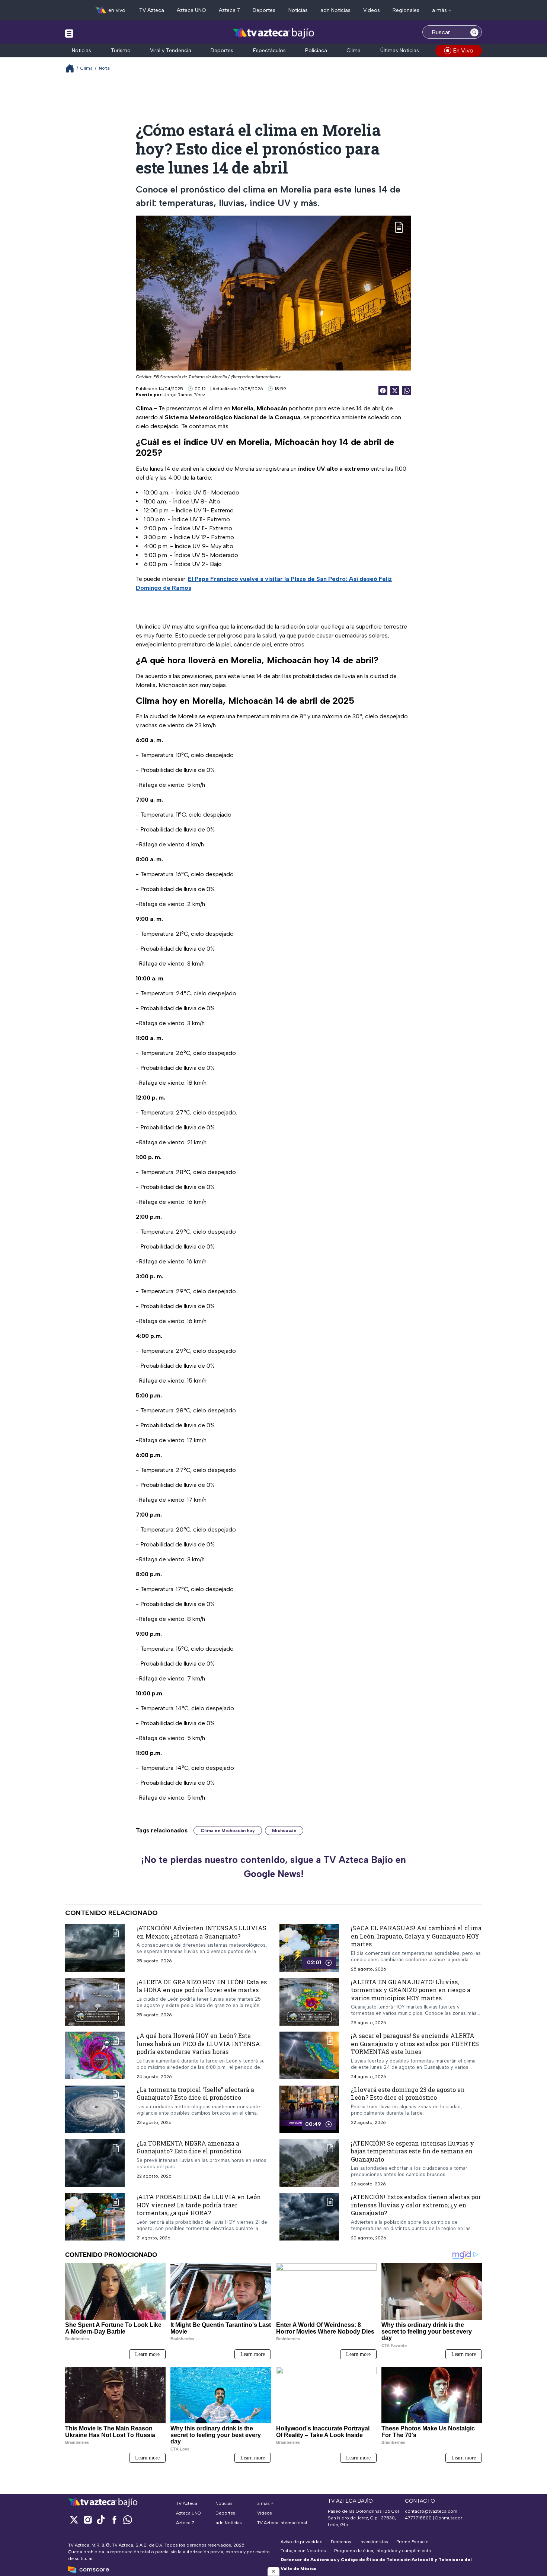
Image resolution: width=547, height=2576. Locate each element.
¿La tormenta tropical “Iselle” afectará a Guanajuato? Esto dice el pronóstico (195, 2094)
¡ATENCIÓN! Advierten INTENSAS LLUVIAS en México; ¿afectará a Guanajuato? (201, 1932)
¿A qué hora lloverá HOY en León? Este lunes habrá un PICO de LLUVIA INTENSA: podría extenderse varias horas (199, 2044)
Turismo (121, 50)
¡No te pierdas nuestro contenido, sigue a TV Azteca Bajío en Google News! (273, 1867)
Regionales (406, 10)
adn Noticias (335, 10)
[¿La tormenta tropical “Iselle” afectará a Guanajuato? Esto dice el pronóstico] (95, 2109)
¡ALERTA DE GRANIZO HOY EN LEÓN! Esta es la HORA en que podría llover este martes (202, 1986)
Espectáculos (269, 50)
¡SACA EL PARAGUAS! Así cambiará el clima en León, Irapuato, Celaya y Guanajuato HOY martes (416, 1936)
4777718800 (418, 2518)
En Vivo (463, 50)
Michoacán (284, 1831)
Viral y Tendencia (171, 50)
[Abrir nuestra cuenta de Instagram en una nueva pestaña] (87, 2520)
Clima (354, 50)
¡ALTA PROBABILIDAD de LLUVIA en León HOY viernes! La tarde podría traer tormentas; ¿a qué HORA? (199, 2205)
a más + (442, 10)
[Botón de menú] (69, 33)
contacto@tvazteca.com (431, 2511)
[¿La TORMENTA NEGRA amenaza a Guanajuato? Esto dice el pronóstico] (95, 2163)
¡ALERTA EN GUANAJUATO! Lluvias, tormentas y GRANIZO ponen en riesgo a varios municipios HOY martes (411, 1990)
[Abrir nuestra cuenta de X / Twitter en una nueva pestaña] (74, 2520)
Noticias (298, 10)
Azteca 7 (229, 10)
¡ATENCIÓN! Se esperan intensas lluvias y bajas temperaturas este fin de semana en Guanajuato (412, 2151)
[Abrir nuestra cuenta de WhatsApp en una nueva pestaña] (128, 2520)
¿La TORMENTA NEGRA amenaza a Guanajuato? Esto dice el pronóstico (189, 2147)
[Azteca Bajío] (274, 33)
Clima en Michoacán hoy (228, 1831)
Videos (372, 10)
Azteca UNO (191, 10)
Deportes (264, 10)
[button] (273, 2571)
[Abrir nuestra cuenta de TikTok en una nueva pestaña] (101, 2520)
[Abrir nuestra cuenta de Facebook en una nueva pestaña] (114, 2520)
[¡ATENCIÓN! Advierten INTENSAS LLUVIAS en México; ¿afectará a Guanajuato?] (95, 1948)
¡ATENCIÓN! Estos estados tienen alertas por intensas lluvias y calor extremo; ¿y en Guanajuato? (416, 2205)
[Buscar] (474, 32)
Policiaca (316, 50)
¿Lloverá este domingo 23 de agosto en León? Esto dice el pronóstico (408, 2094)
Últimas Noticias (400, 50)
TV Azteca (152, 10)
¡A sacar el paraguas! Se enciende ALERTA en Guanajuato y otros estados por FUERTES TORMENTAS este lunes (415, 2044)
